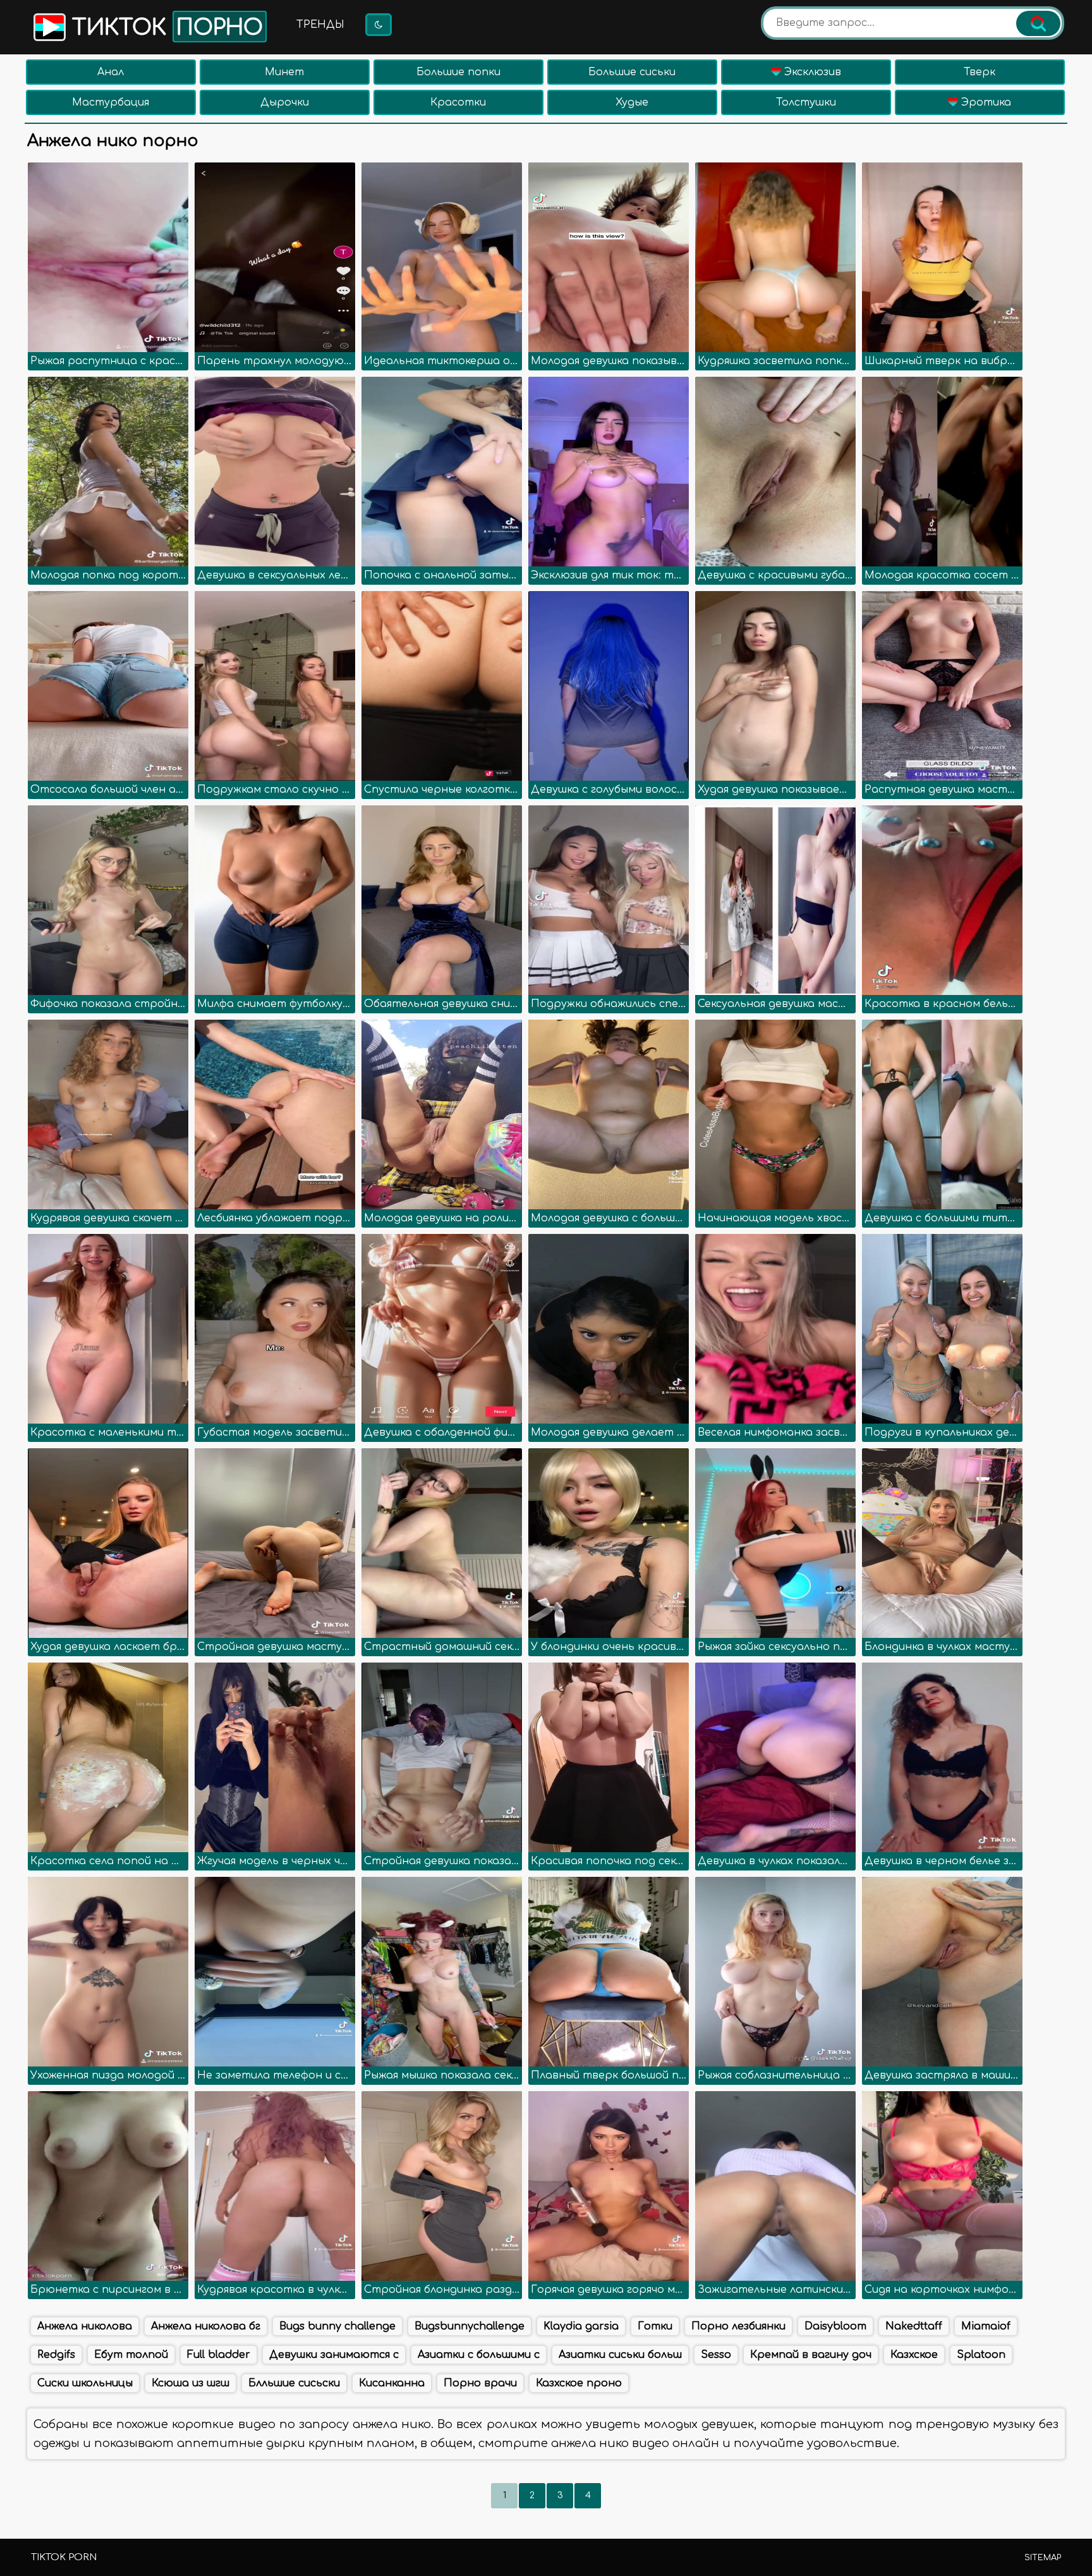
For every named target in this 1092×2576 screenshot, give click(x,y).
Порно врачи (480, 2383)
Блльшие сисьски (294, 2383)
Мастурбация (111, 102)
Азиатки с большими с (479, 2355)
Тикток (164, 28)
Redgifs (56, 2355)
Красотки (458, 102)
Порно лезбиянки (738, 2326)
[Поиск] (1038, 23)
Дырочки (285, 102)
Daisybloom (835, 2326)
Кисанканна (392, 2383)
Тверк (980, 72)
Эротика (985, 102)
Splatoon (981, 2355)
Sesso (716, 2355)
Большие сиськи (632, 72)
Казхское (914, 2355)
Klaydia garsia (581, 2326)
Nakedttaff (914, 2326)
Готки (655, 2326)
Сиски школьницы (85, 2383)
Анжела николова (85, 2326)
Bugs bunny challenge (337, 2326)
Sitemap (1043, 2558)
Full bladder (219, 2355)
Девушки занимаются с (334, 2355)
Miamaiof (986, 2326)
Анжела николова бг (206, 2326)
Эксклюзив (811, 72)
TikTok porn (64, 2557)
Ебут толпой (131, 2355)
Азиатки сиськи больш (620, 2355)
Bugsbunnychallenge (470, 2326)
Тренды (320, 25)
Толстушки (806, 102)
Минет (284, 72)
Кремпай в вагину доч (811, 2355)
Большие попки (458, 72)
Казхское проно (579, 2383)
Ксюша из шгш (191, 2383)
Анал (111, 72)
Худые (632, 102)
